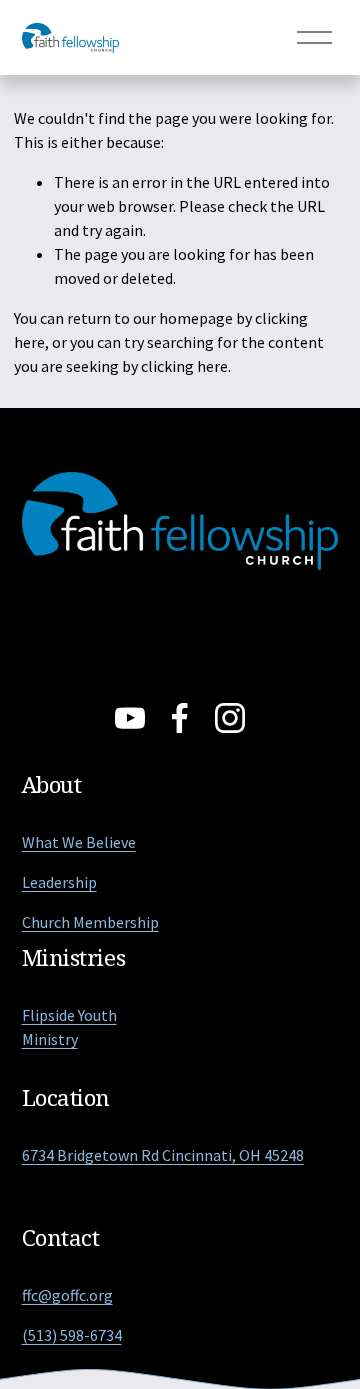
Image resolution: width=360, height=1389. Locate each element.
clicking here (184, 366)
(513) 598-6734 (72, 1335)
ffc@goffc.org (67, 1295)
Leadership (59, 882)
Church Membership (90, 922)
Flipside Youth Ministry (69, 1027)
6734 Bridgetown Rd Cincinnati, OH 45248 (163, 1155)
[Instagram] (230, 718)
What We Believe (79, 842)
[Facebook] (180, 718)
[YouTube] (130, 718)
